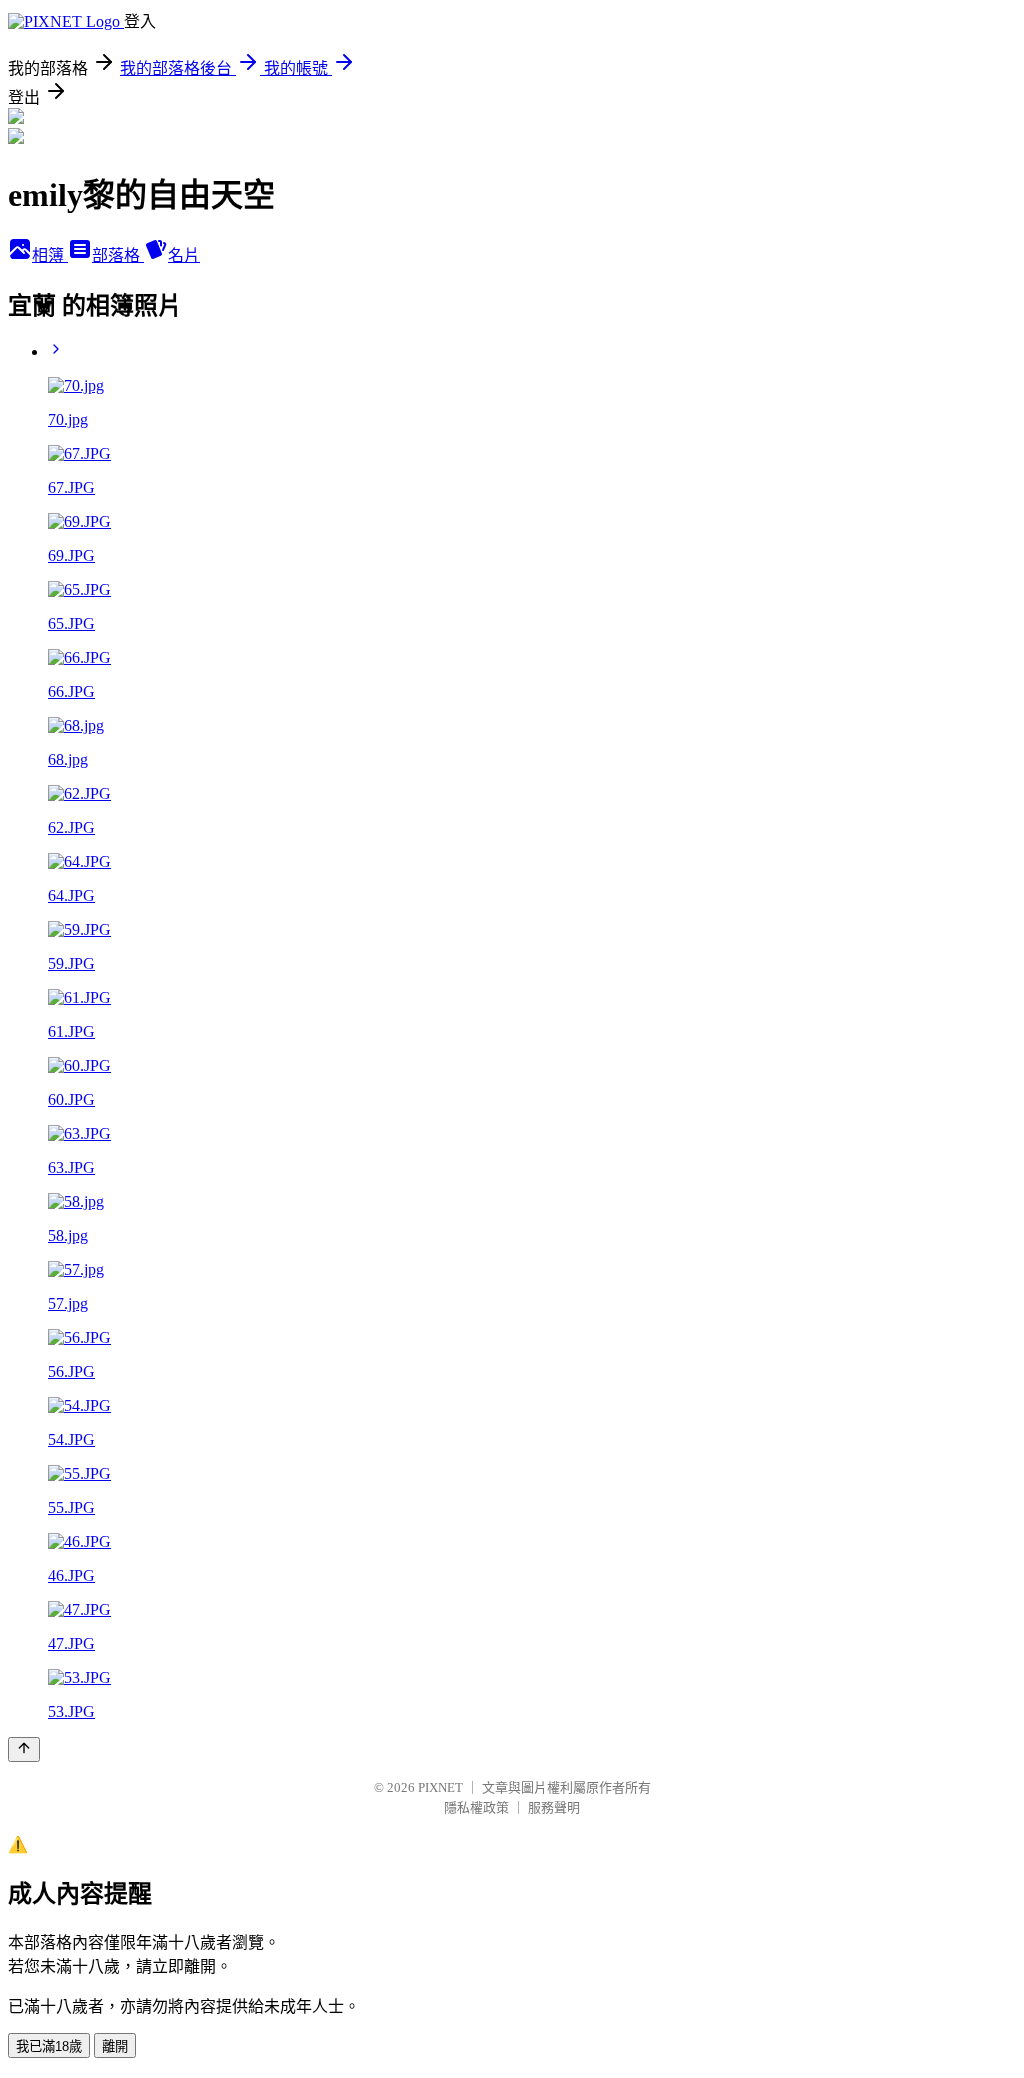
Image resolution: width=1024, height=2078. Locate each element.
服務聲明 (554, 1807)
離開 (115, 2046)
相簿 (50, 255)
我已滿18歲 (49, 2046)
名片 (184, 255)
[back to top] (24, 1749)
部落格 (118, 255)
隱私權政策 (476, 1807)
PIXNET (440, 1787)
